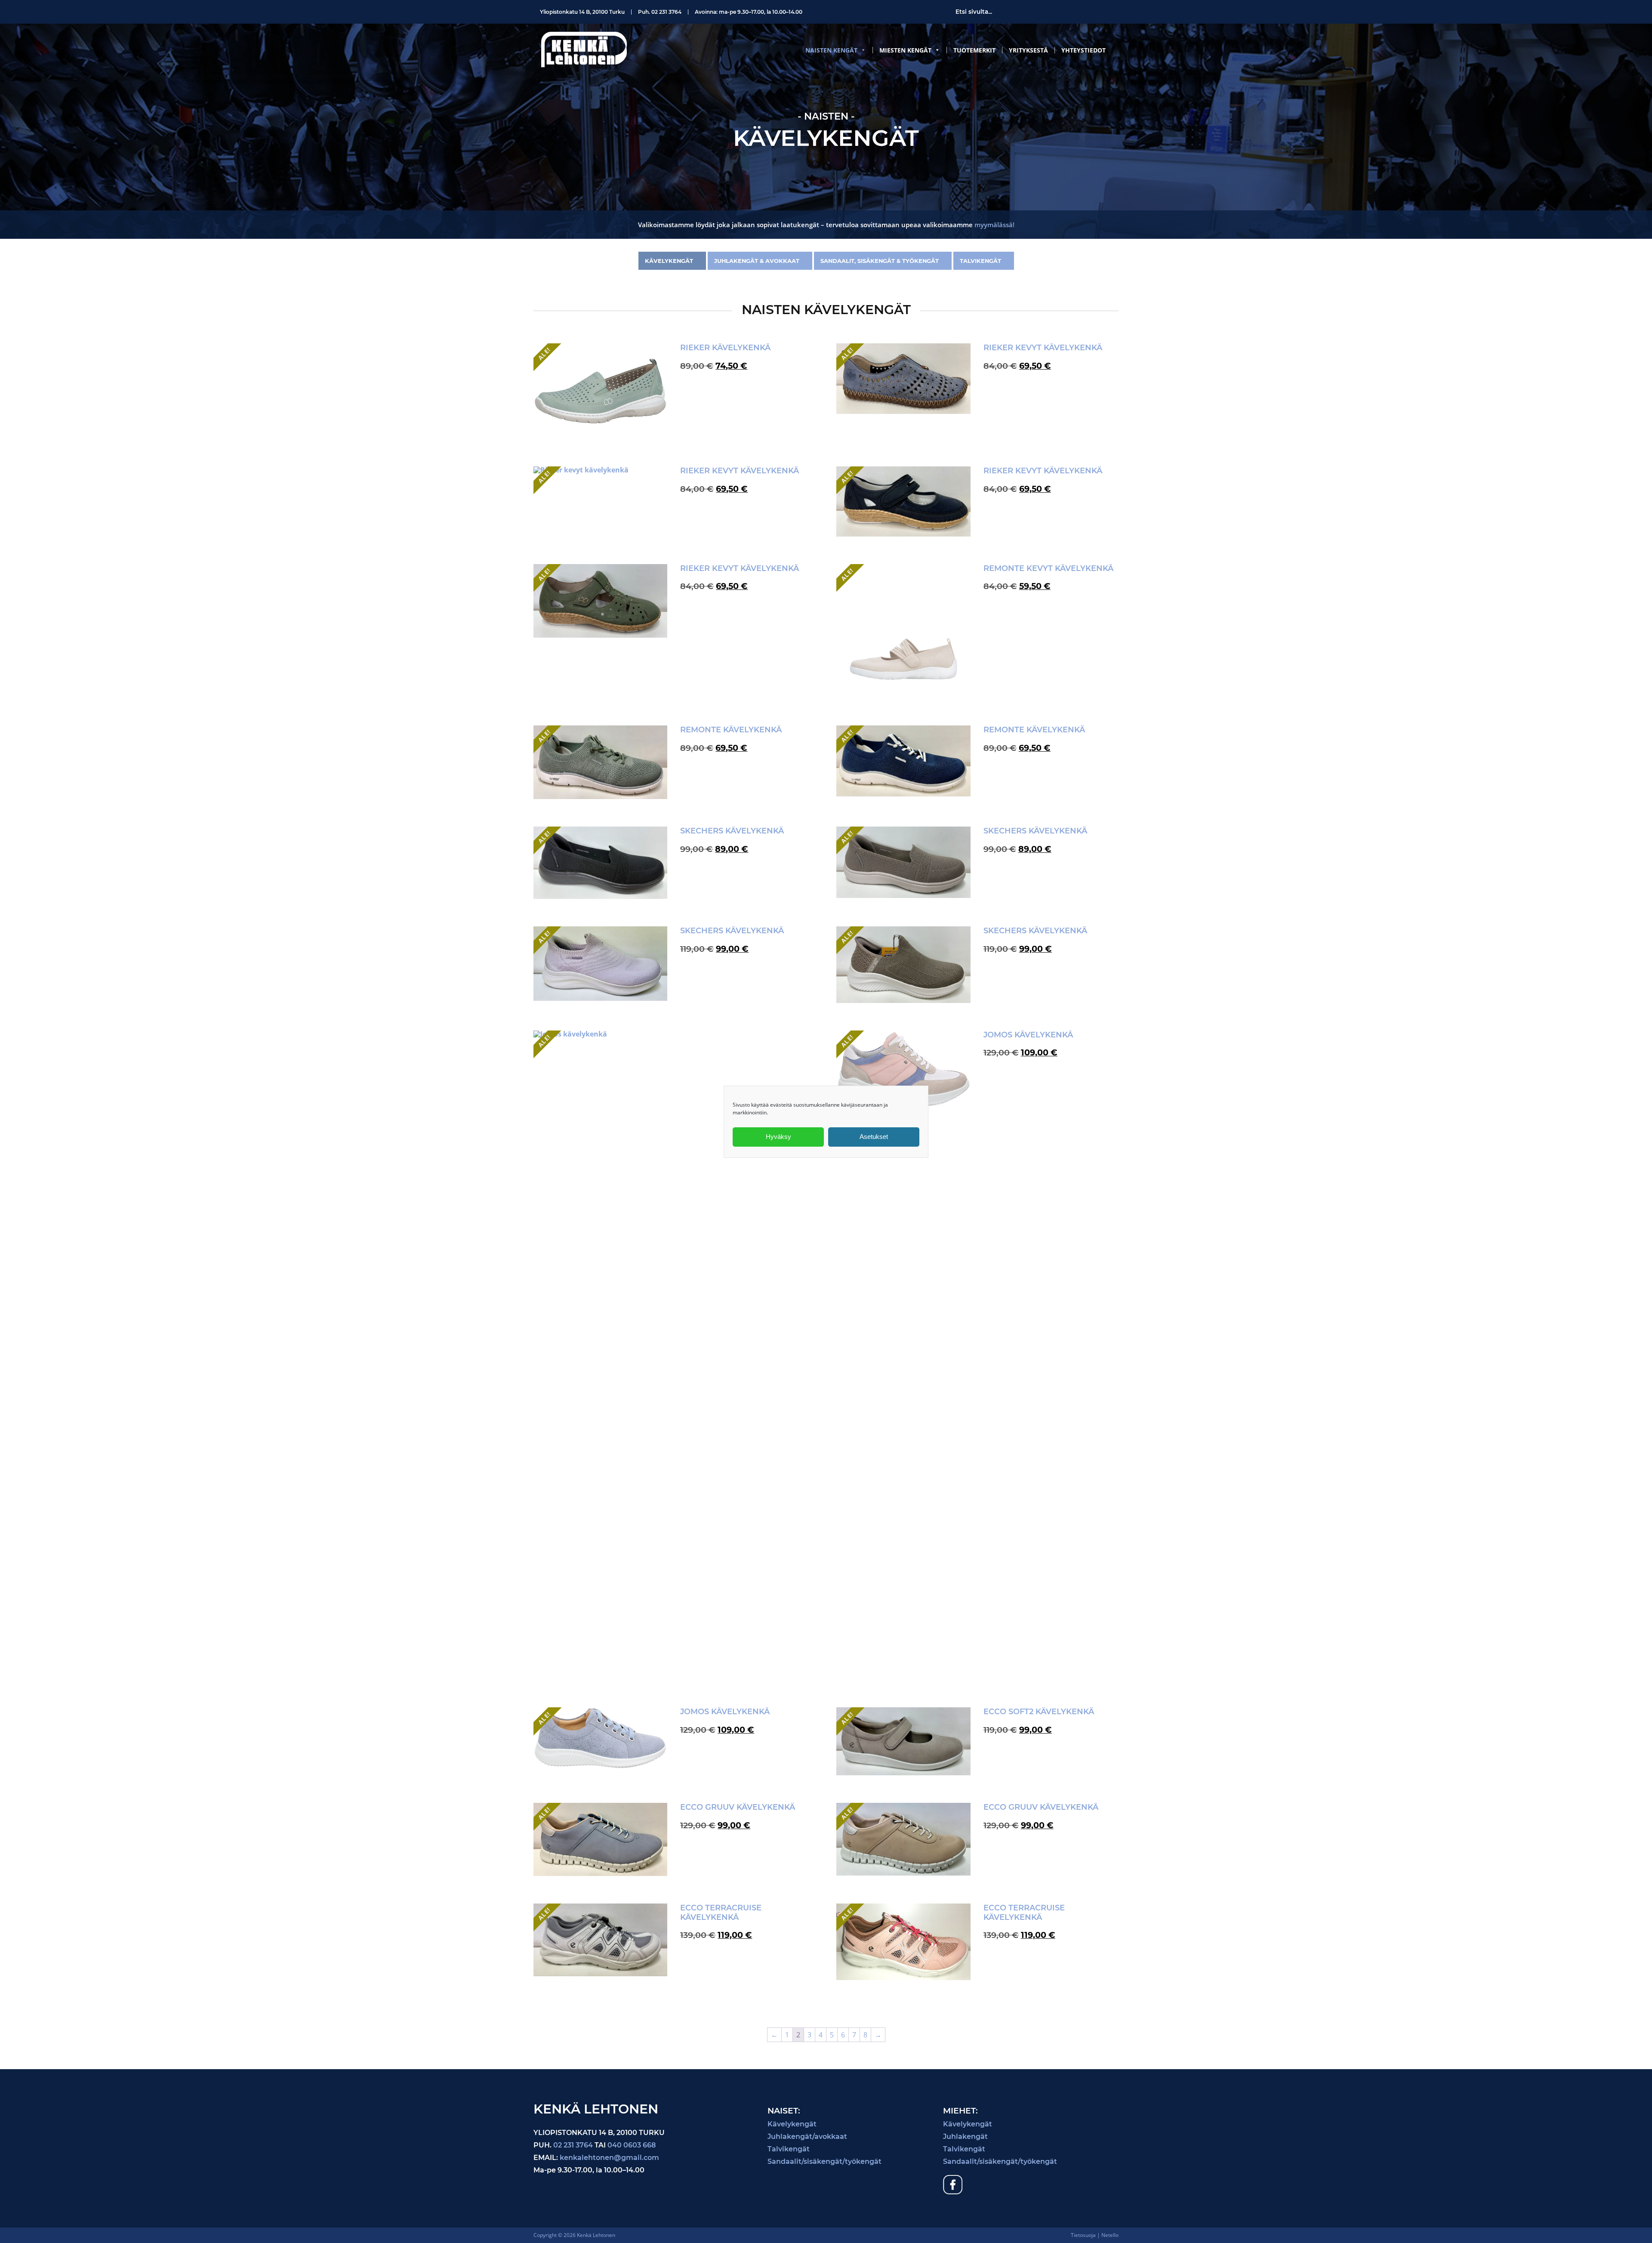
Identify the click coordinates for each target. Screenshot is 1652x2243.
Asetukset (874, 1137)
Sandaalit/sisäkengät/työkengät (824, 2161)
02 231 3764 (666, 12)
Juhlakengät (965, 2137)
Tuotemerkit (974, 50)
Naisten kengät (831, 50)
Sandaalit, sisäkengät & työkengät (880, 261)
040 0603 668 (632, 2145)
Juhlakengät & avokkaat (757, 261)
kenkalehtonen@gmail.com (609, 2158)
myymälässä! (994, 225)
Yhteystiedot (1083, 50)
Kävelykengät (669, 261)
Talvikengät (980, 261)
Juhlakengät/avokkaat (807, 2137)
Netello (1110, 2235)
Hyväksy (778, 1137)
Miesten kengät (905, 50)
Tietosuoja (1083, 2235)
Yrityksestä (1028, 50)
